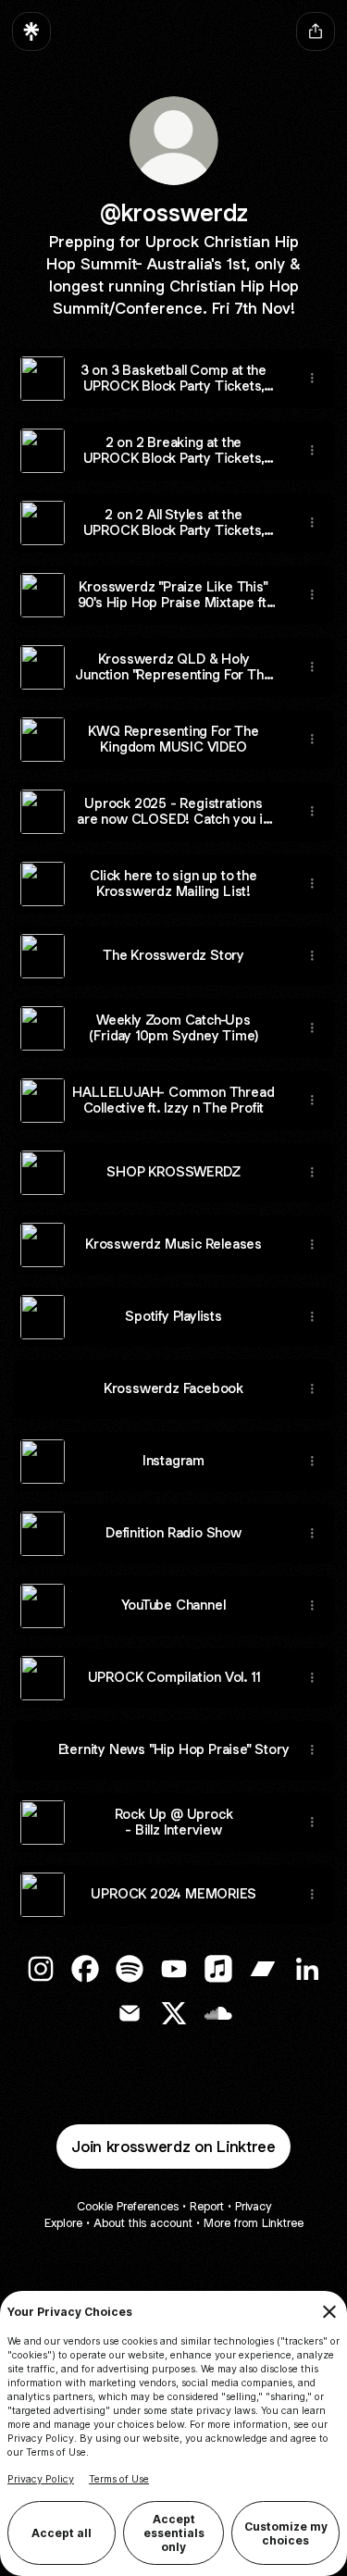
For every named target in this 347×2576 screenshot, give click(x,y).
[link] (41, 1969)
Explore (63, 2223)
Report (207, 2206)
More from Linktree (254, 2223)
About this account (143, 2223)
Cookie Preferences (128, 2206)
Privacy (253, 2206)
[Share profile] (316, 31)
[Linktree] (31, 31)
